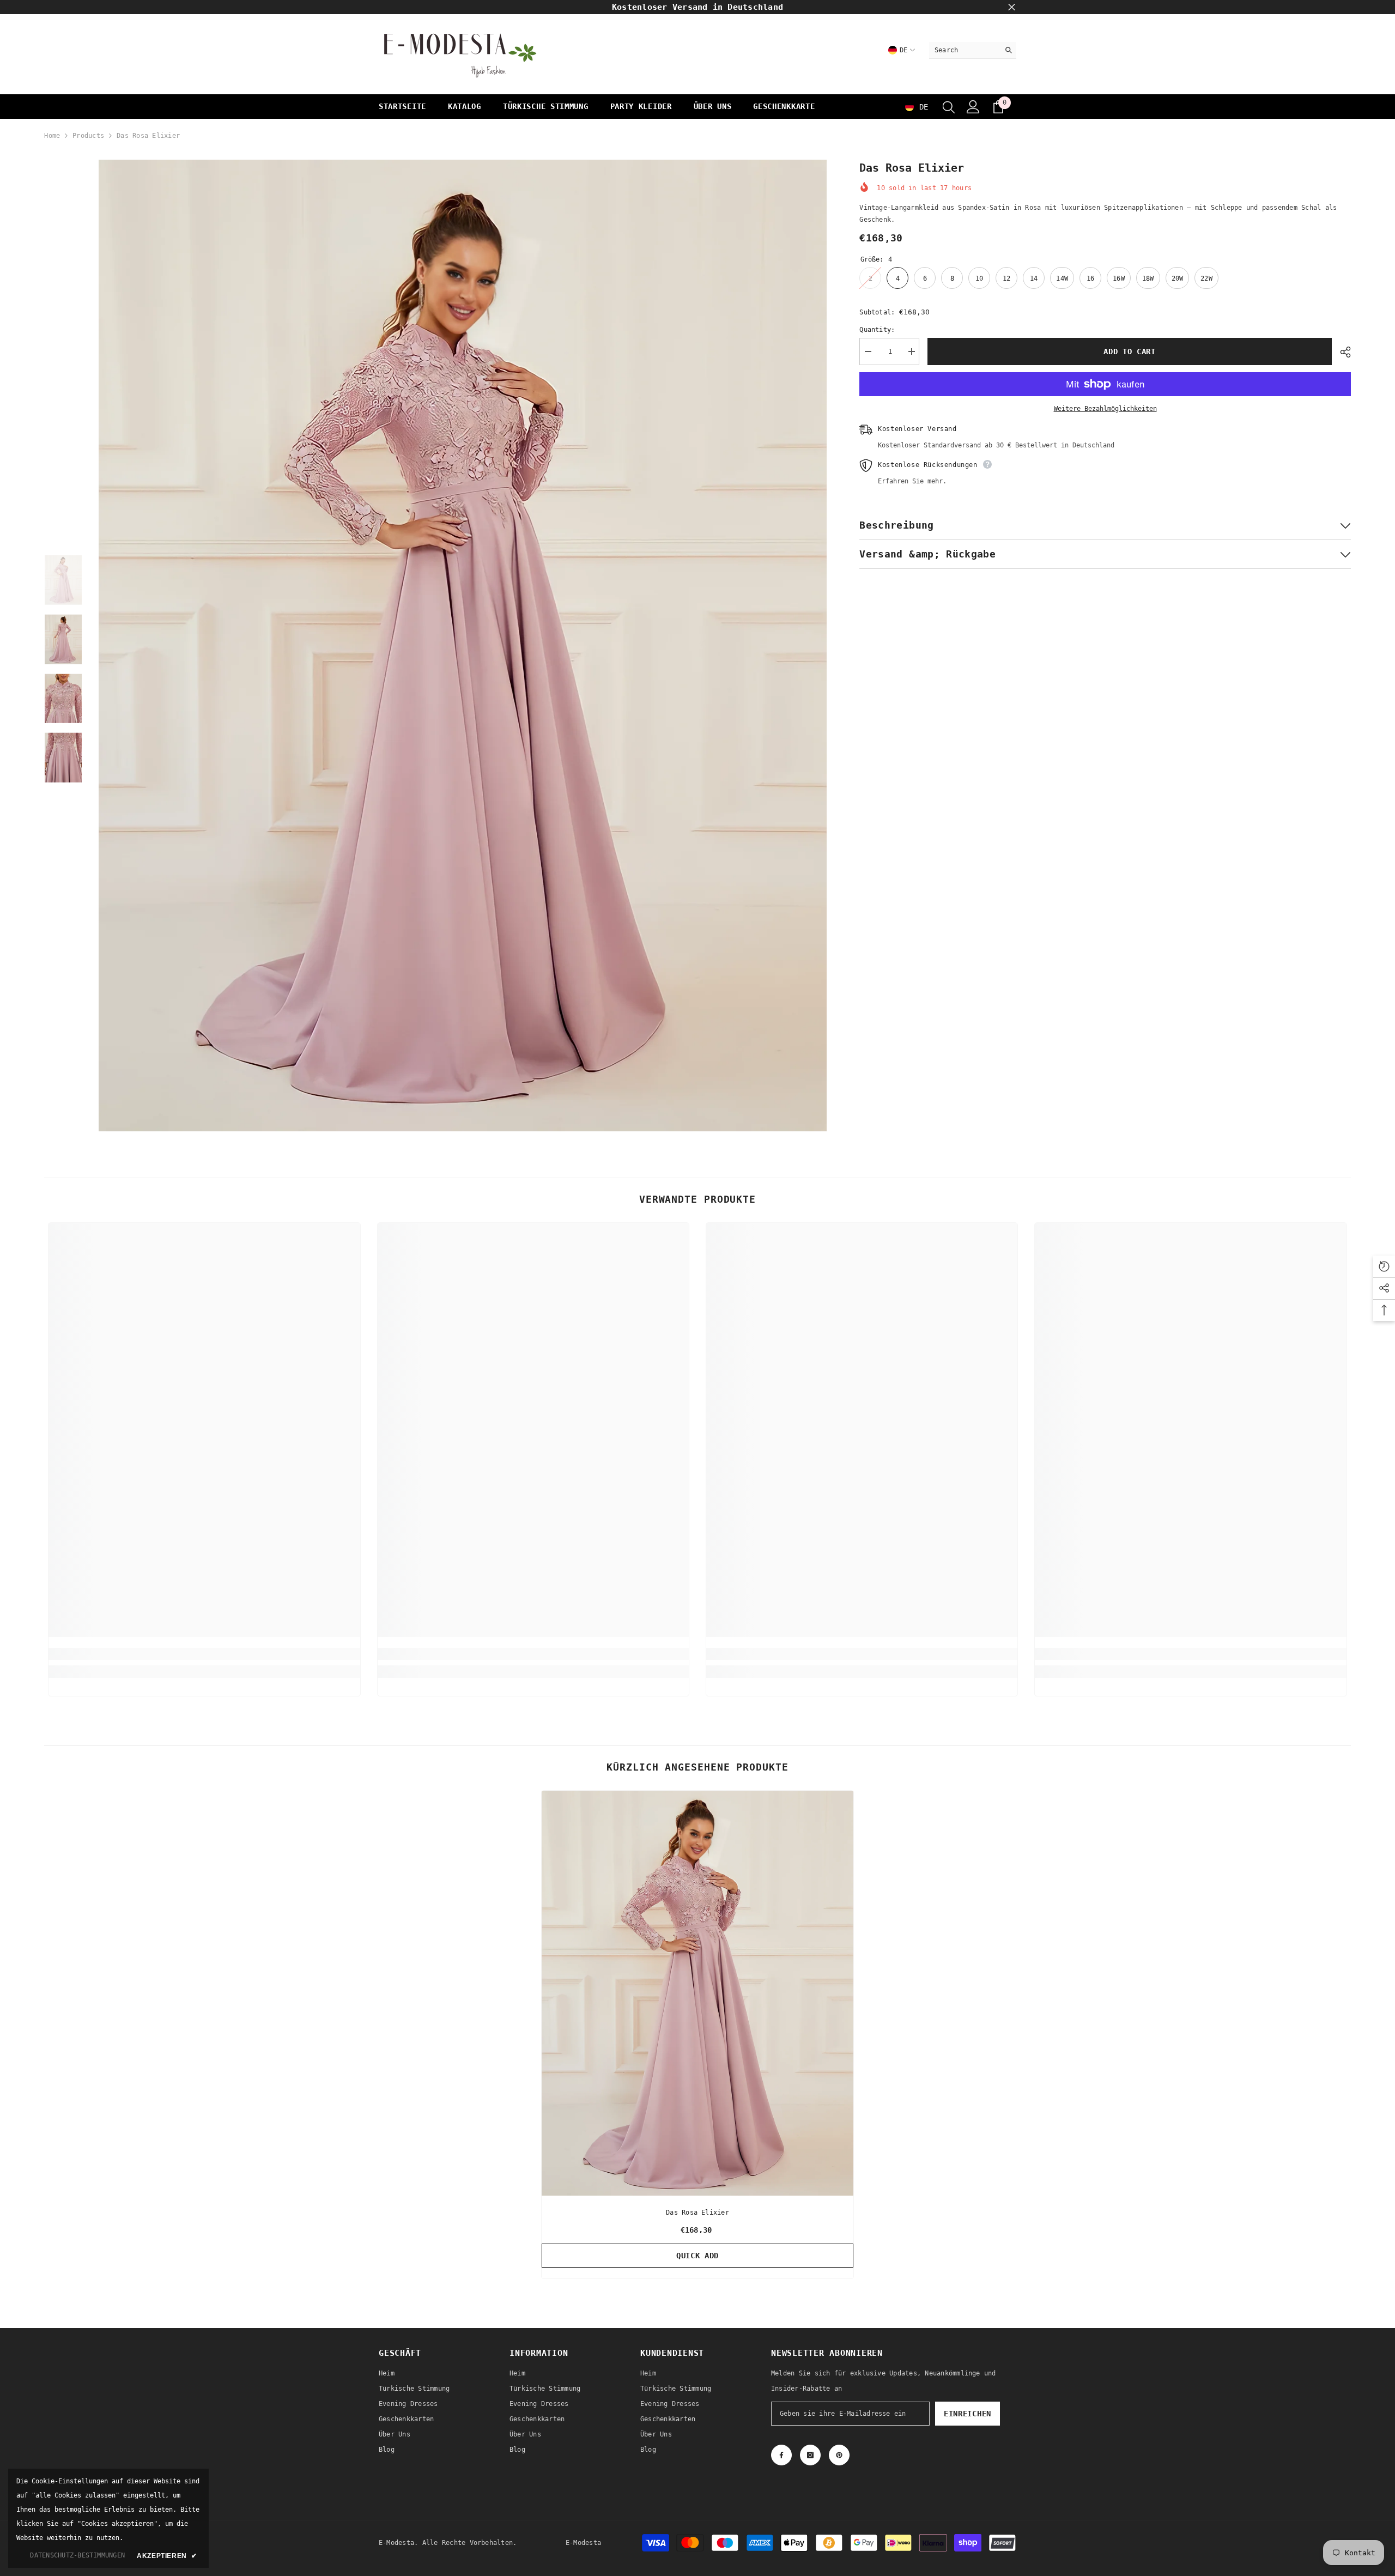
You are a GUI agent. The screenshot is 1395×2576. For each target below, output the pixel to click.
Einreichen (968, 2414)
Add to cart (1132, 351)
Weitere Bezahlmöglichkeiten (1105, 409)
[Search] (973, 50)
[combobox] (964, 50)
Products (88, 136)
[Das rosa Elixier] (697, 1993)
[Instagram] (810, 2455)
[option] (463, 645)
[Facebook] (781, 2455)
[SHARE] (1341, 352)
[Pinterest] (839, 2455)
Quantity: (877, 330)
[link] (204, 1654)
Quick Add (697, 2256)
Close (1012, 7)
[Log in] (973, 107)
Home (52, 136)
